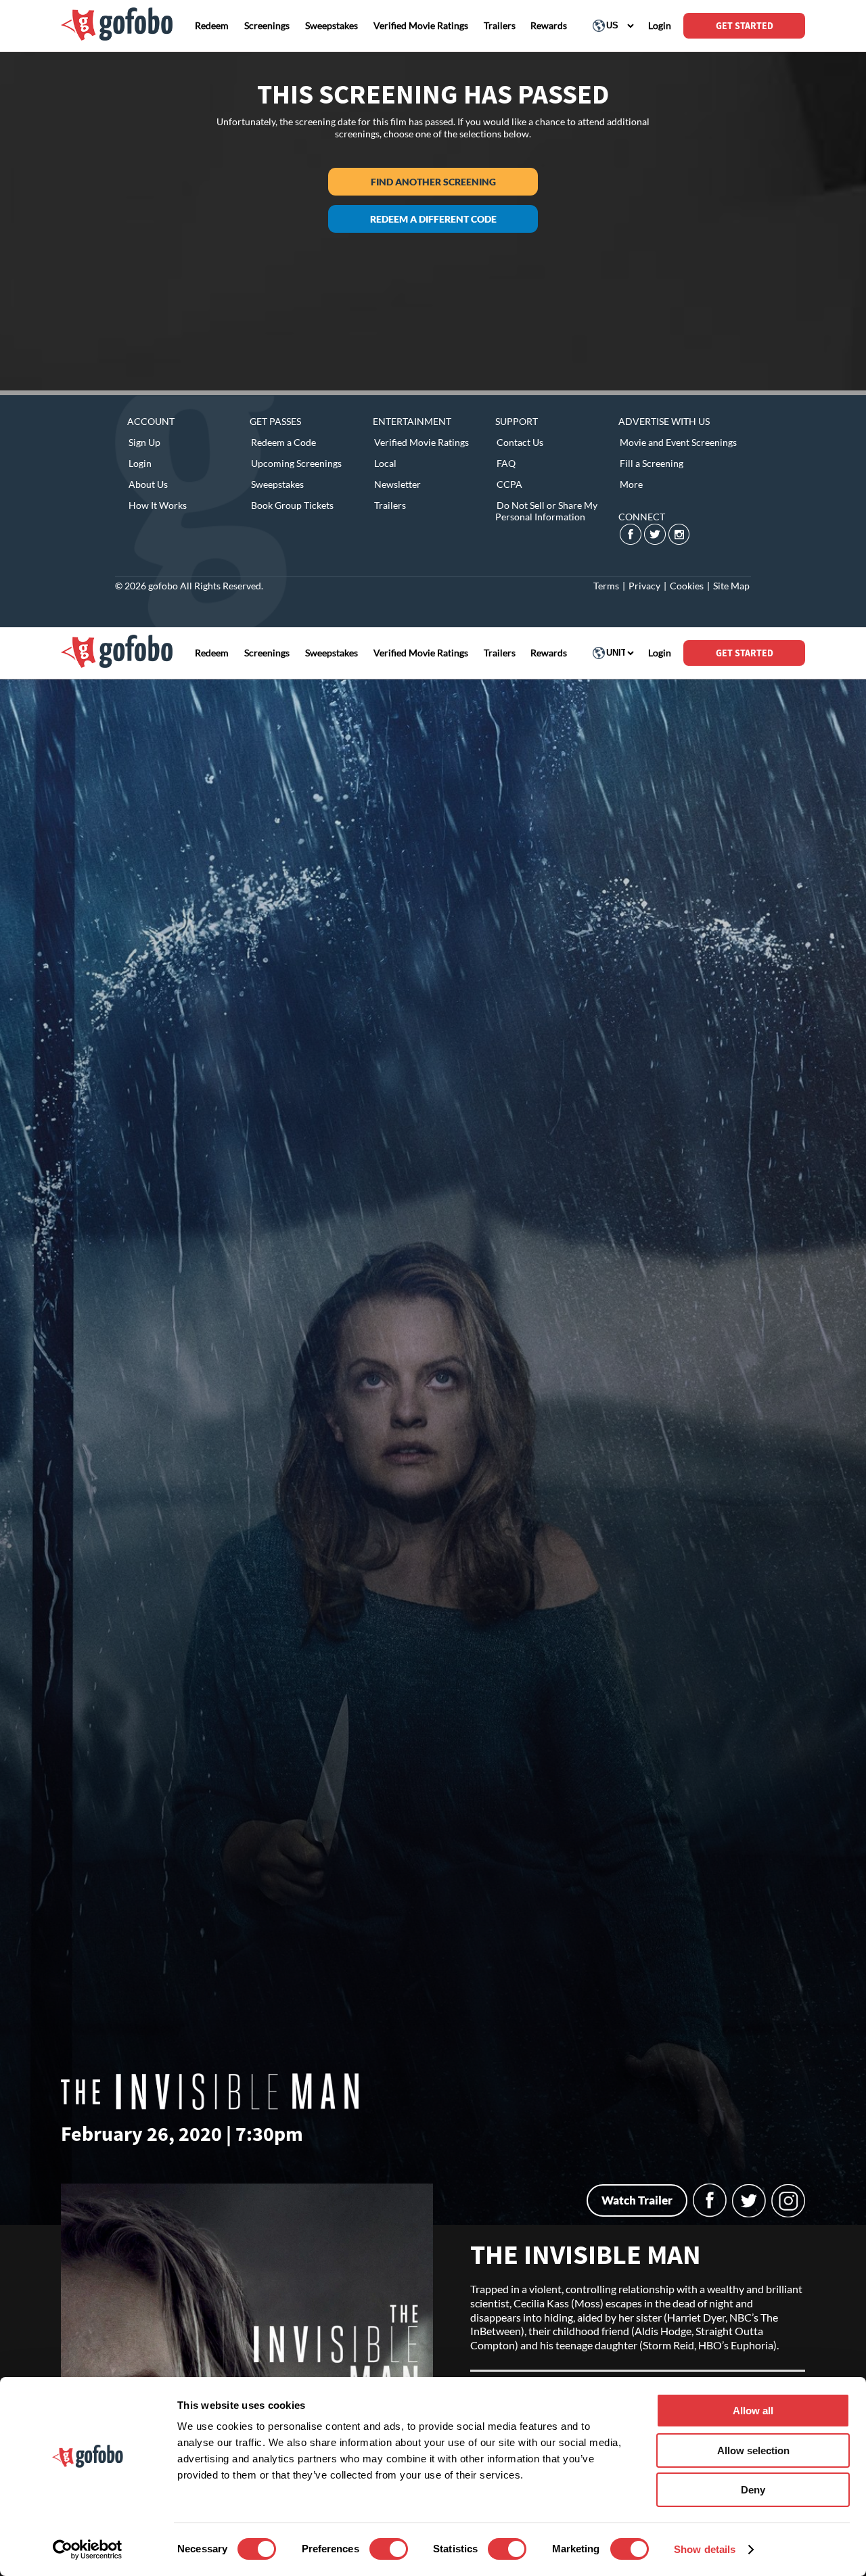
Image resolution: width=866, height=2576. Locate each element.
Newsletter (397, 484)
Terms (606, 586)
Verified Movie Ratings (421, 442)
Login (140, 463)
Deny (753, 2490)
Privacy (644, 586)
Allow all (753, 2411)
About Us (148, 484)
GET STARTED (745, 26)
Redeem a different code (433, 219)
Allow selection (753, 2450)
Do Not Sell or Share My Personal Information (546, 511)
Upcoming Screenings (296, 463)
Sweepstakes (277, 484)
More (631, 484)
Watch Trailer (637, 2200)
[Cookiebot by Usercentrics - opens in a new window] (88, 2550)
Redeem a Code (283, 442)
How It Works (158, 505)
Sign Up (144, 442)
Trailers (390, 505)
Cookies (687, 586)
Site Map (731, 586)
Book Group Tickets (292, 505)
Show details (705, 2549)
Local (385, 463)
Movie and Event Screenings (678, 442)
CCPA (509, 484)
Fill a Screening (652, 463)
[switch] (389, 2549)
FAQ (506, 463)
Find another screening (433, 182)
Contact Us (520, 442)
